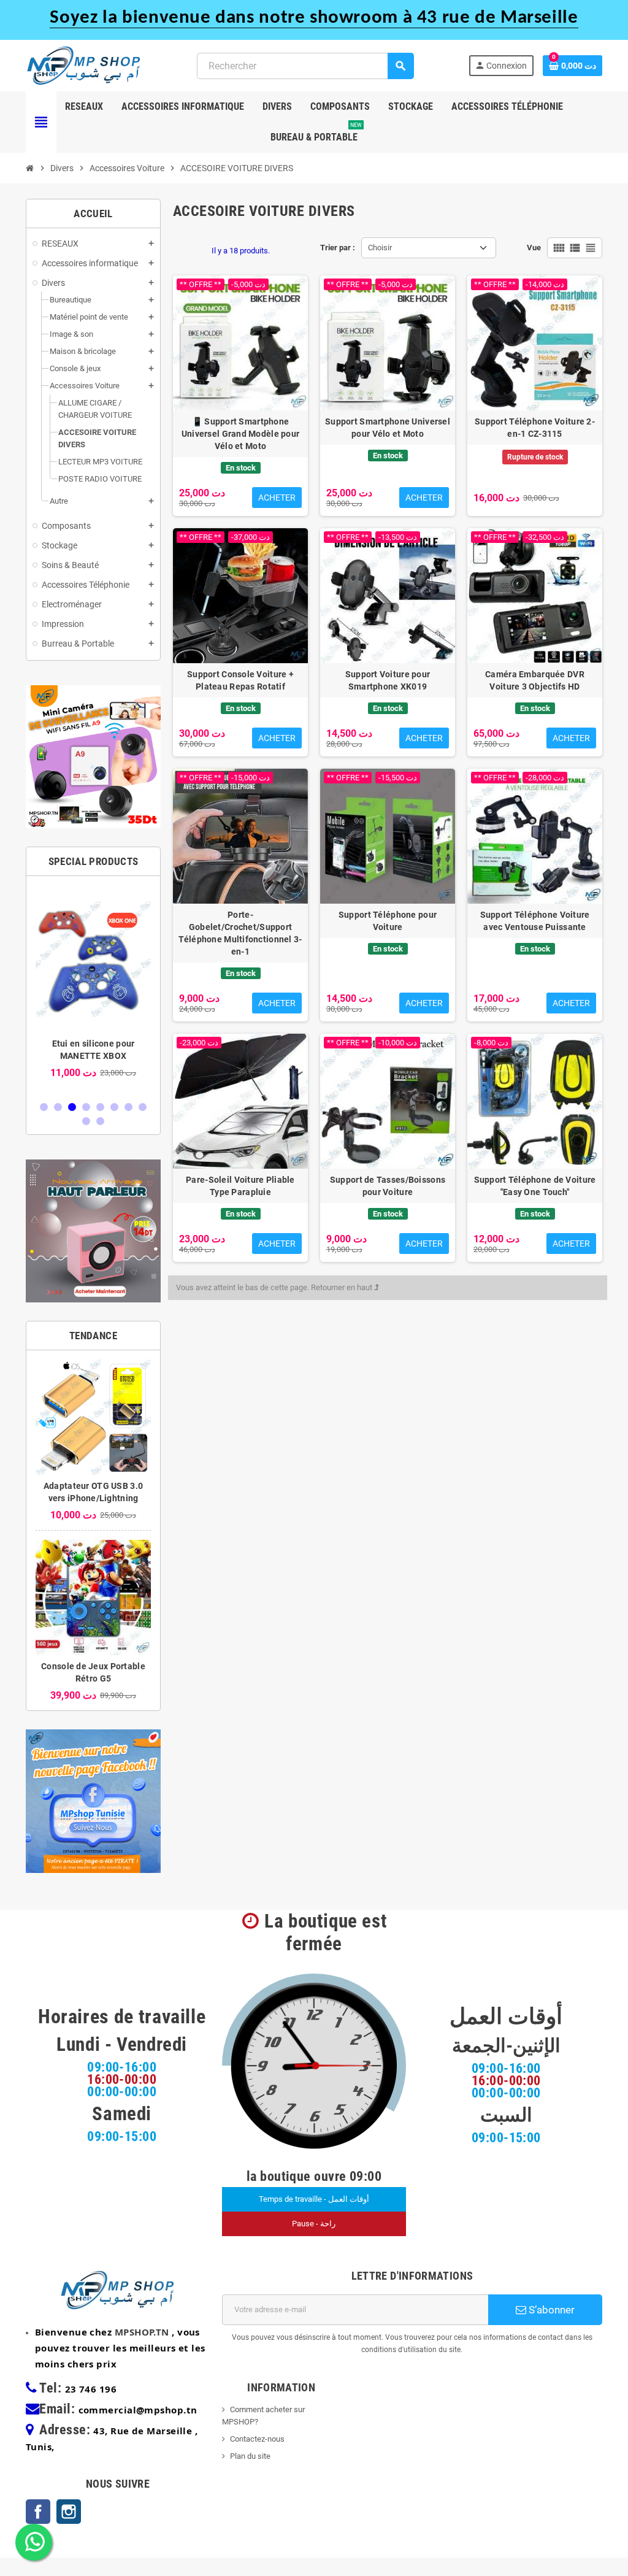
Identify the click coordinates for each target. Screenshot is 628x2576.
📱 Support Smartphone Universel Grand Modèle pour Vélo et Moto (241, 434)
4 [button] (86, 1107)
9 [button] (86, 1121)
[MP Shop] (84, 65)
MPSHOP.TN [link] (142, 2332)
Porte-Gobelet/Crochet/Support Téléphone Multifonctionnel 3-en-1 (240, 933)
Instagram (69, 2512)
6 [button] (114, 1107)
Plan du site (250, 2456)
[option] (93, 988)
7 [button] (128, 1107)
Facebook (38, 2512)
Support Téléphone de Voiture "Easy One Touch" (535, 1186)
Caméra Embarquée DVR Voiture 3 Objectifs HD (535, 680)
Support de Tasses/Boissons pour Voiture (388, 1186)
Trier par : (338, 248)
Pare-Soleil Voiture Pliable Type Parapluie (240, 1186)
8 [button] (143, 1107)
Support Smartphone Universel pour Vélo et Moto (388, 428)
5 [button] (100, 1107)
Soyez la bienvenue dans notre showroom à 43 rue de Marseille (314, 18)
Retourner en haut (343, 1287)
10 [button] (100, 1121)
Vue (534, 248)
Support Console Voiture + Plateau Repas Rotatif (240, 680)
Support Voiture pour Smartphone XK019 (388, 680)
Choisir (380, 248)
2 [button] (58, 1107)
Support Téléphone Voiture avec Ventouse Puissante (535, 921)
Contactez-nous (257, 2439)
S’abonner (550, 2310)
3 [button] (72, 1107)
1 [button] (44, 1107)
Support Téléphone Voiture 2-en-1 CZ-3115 (535, 428)
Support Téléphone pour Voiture (388, 921)
